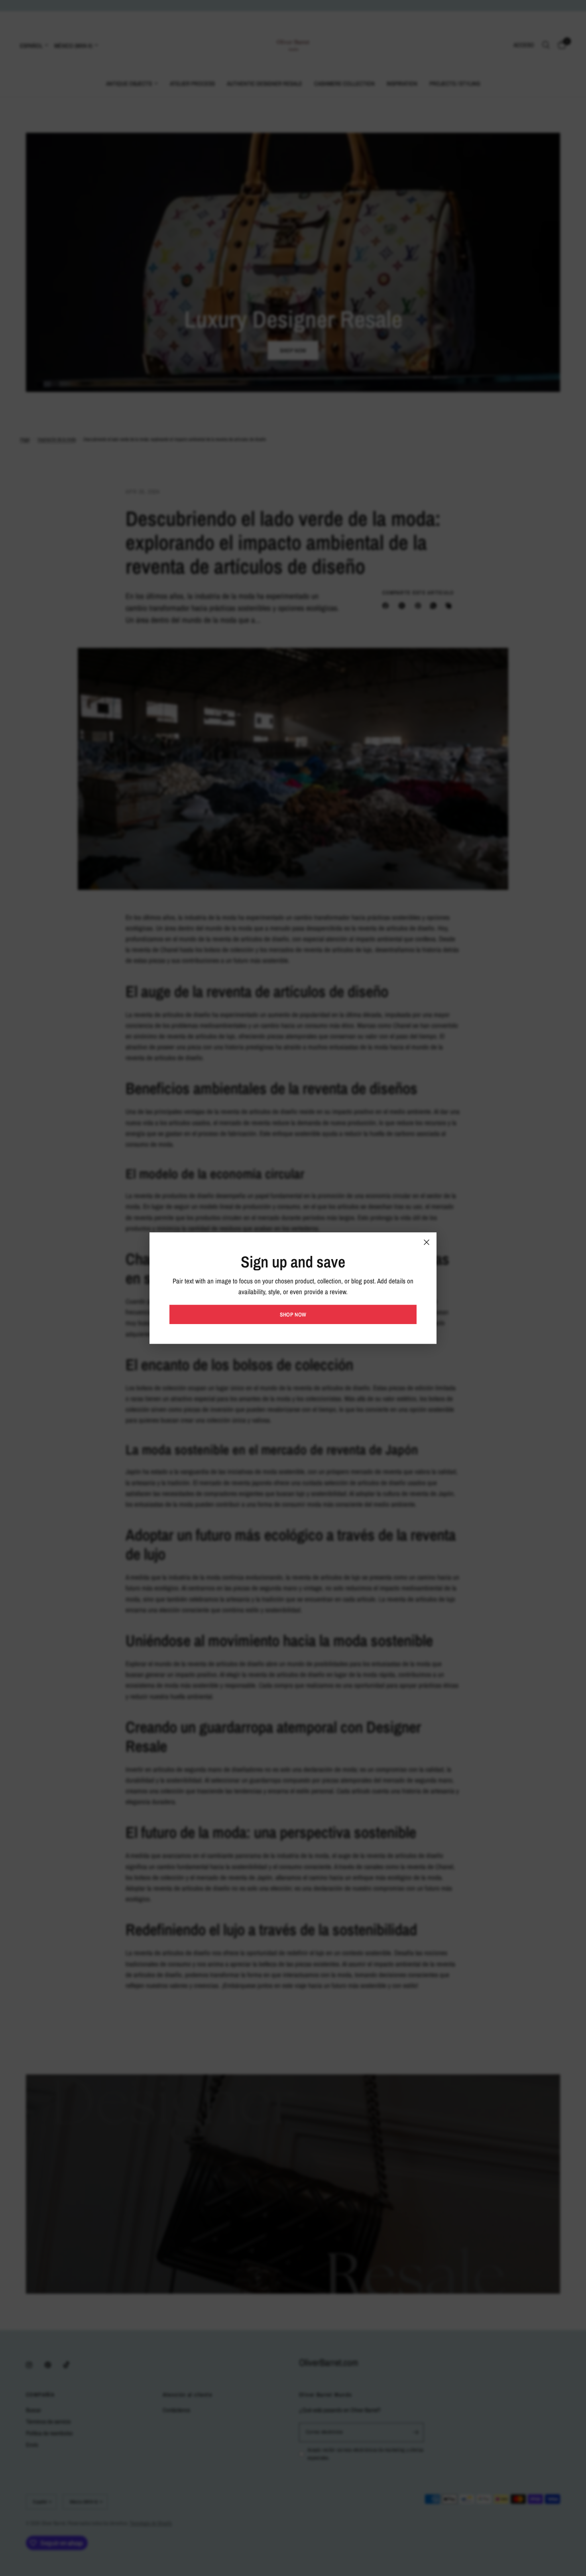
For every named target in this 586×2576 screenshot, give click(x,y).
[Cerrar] (427, 1242)
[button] (293, 1315)
